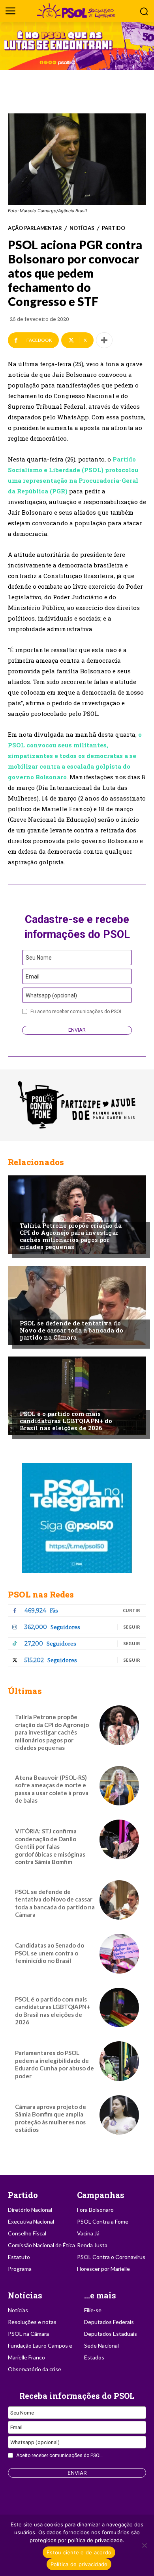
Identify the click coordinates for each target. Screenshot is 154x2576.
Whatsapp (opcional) (51, 995)
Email (33, 977)
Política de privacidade (79, 2564)
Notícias (82, 228)
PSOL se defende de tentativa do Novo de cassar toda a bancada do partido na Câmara (71, 1330)
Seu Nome (39, 958)
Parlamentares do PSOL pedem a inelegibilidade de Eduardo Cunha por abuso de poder (54, 2064)
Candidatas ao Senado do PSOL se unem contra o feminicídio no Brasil (50, 1953)
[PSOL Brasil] (77, 10)
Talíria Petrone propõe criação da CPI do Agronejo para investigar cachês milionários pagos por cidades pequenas (71, 1236)
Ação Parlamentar (35, 228)
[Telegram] (77, 1518)
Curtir (131, 1610)
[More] (104, 340)
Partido (114, 228)
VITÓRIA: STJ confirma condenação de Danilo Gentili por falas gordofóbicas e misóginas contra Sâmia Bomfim (50, 1846)
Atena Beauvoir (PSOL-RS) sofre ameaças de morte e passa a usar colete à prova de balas (52, 1789)
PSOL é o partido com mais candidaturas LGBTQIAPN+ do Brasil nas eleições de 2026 (66, 1421)
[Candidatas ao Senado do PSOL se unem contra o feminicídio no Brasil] (119, 1953)
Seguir (132, 1627)
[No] (144, 2545)
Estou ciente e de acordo (79, 2552)
